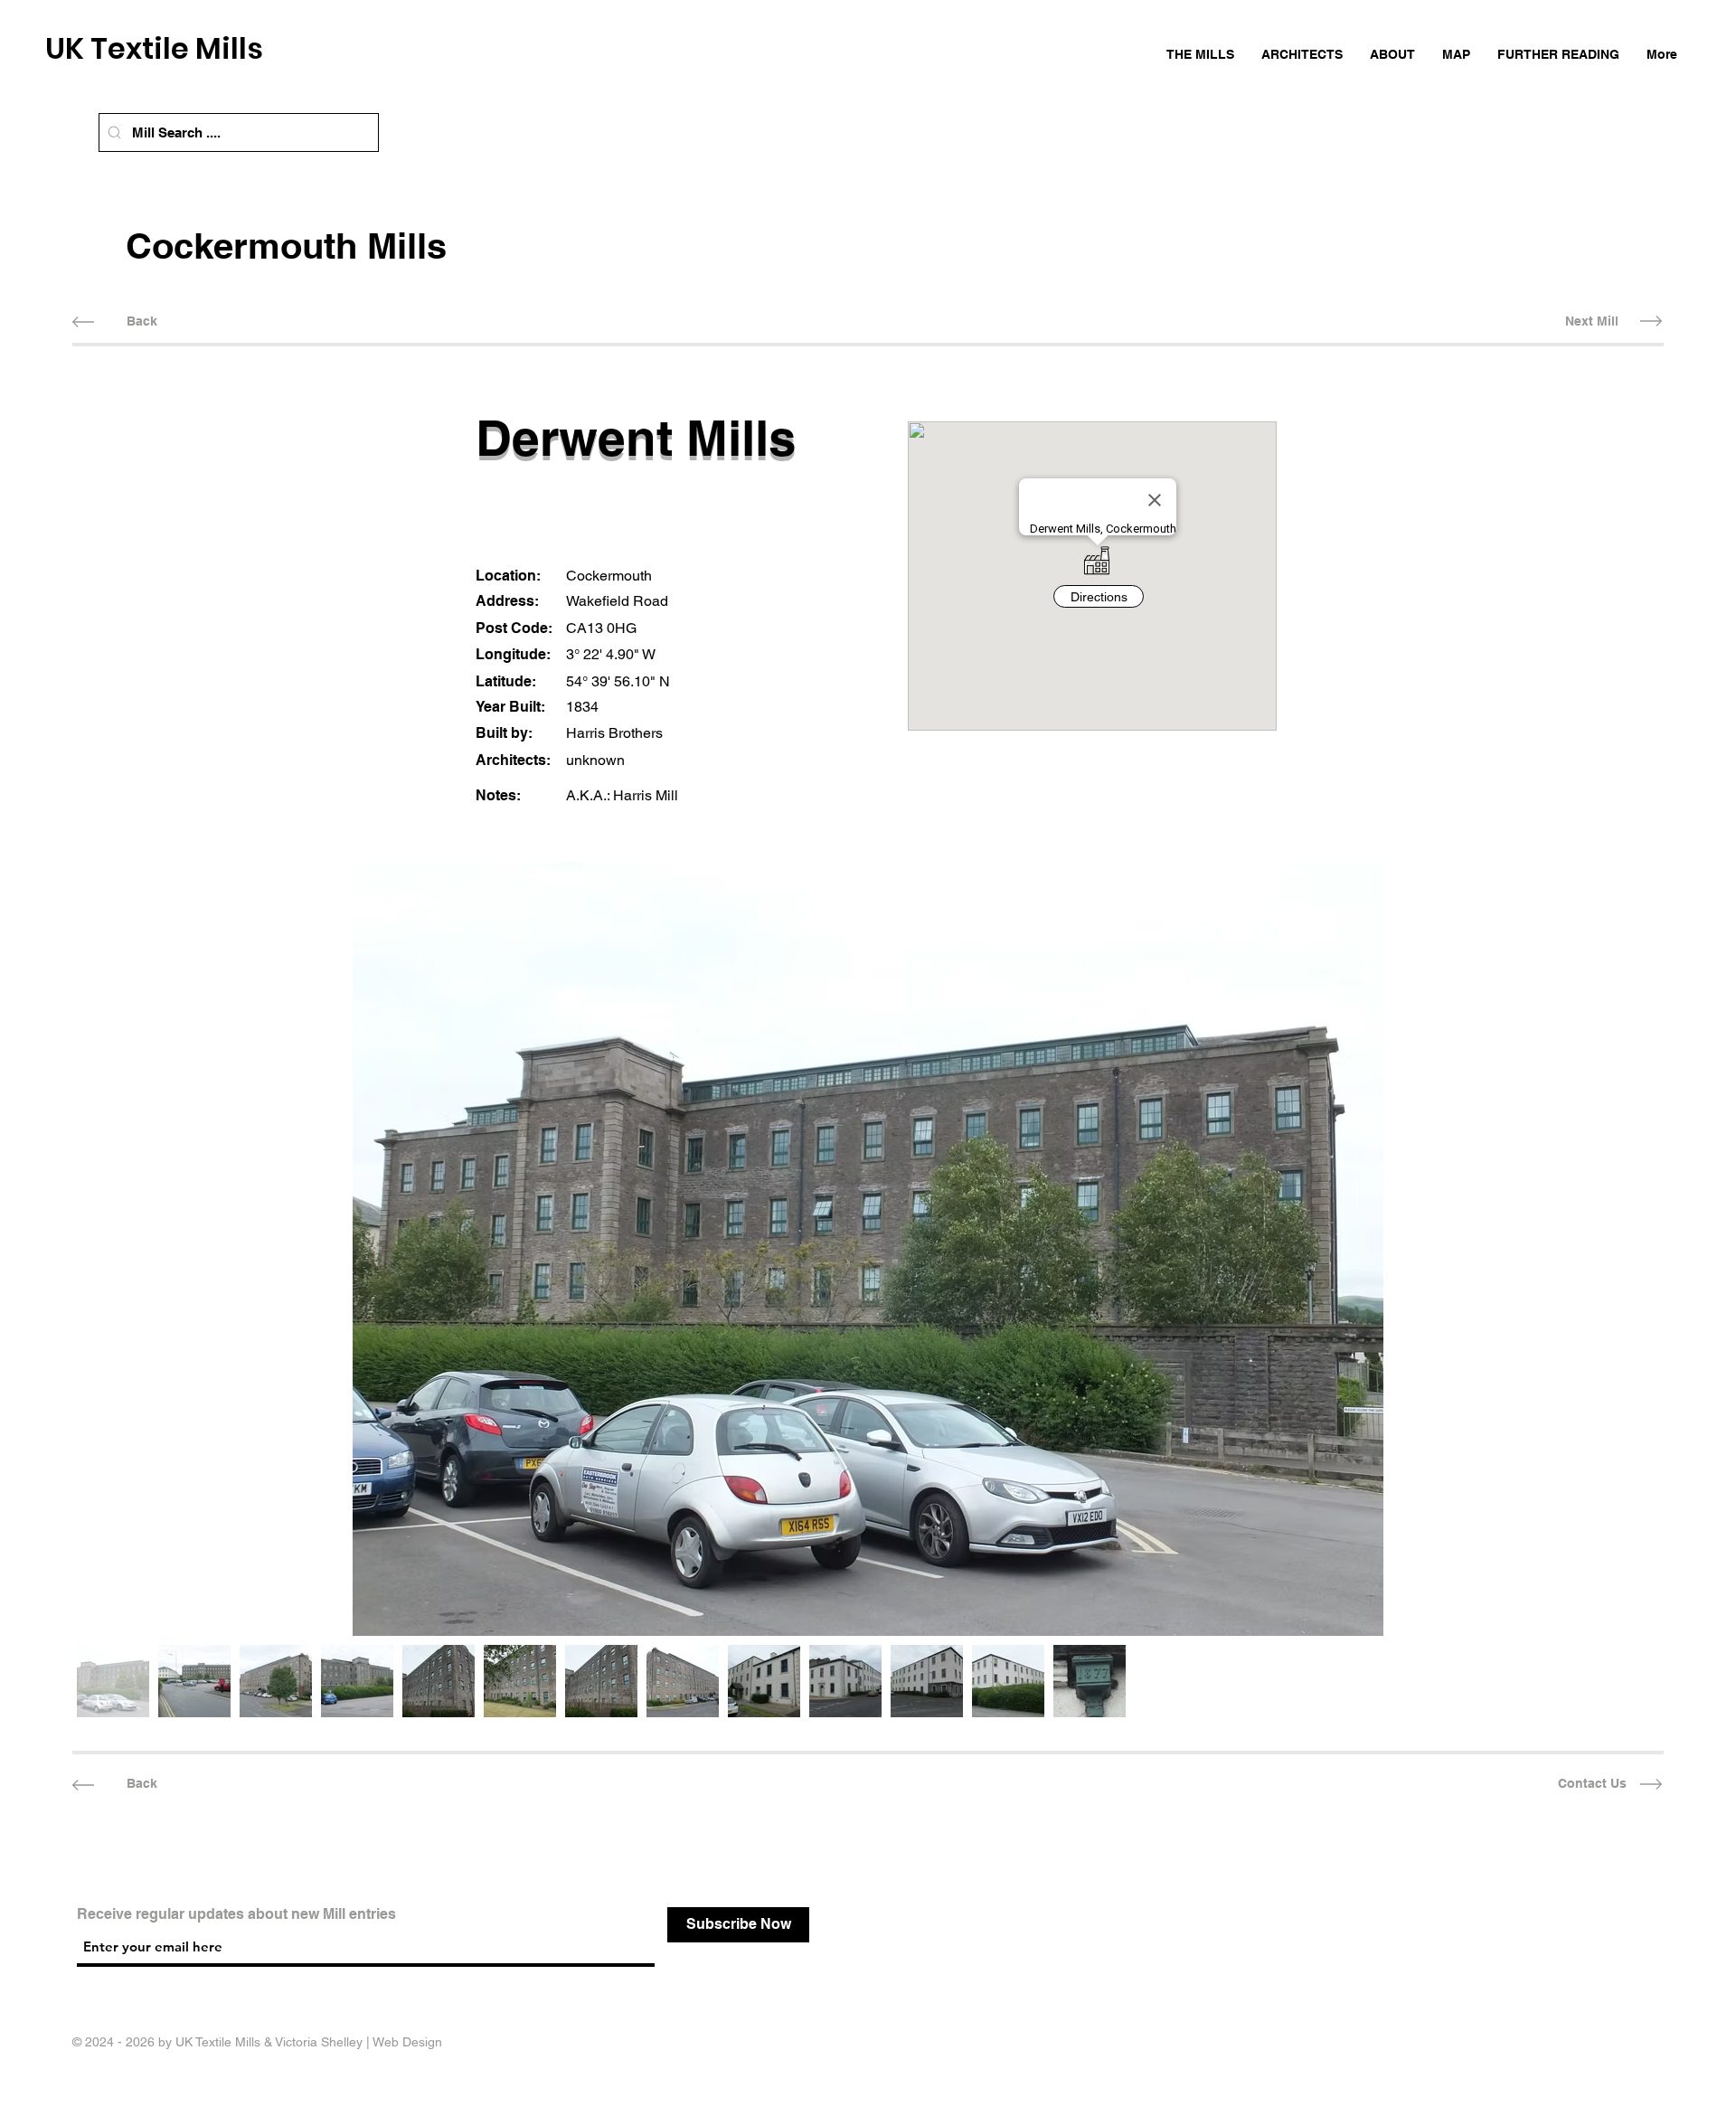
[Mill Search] (114, 132)
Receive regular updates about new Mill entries (236, 1914)
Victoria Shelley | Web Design (359, 2042)
